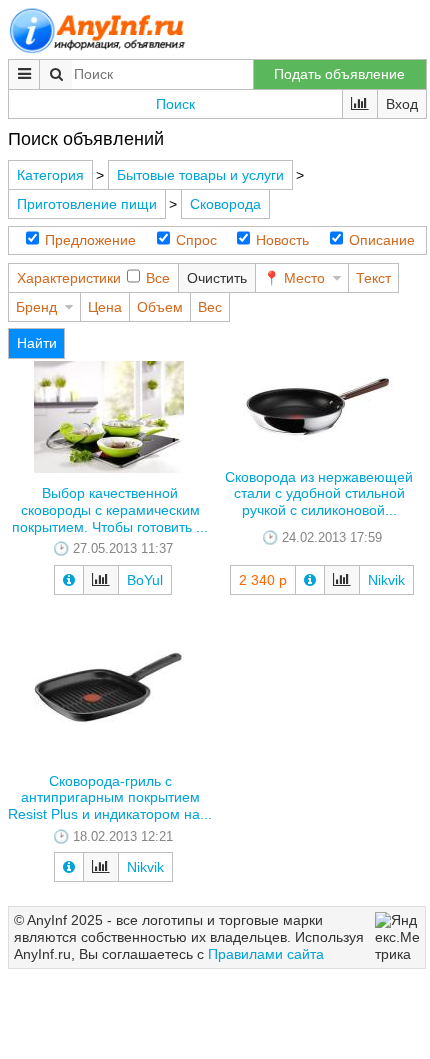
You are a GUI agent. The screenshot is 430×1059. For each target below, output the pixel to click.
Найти (37, 343)
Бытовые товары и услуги (200, 175)
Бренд (36, 307)
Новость (282, 240)
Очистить (217, 278)
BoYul (145, 580)
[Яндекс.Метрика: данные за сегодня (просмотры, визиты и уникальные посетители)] (397, 937)
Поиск (175, 104)
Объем (160, 307)
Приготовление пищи (87, 204)
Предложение (90, 240)
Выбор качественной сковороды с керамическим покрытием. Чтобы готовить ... (110, 510)
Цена (105, 307)
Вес (210, 307)
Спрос (196, 240)
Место (304, 278)
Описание (382, 240)
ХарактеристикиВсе (93, 278)
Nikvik (386, 580)
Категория (50, 175)
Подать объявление (339, 74)
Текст (373, 278)
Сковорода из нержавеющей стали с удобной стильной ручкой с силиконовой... (319, 494)
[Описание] (69, 580)
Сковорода (225, 204)
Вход (402, 104)
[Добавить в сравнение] (101, 580)
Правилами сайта (266, 954)
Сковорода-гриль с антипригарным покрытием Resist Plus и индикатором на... (110, 798)
